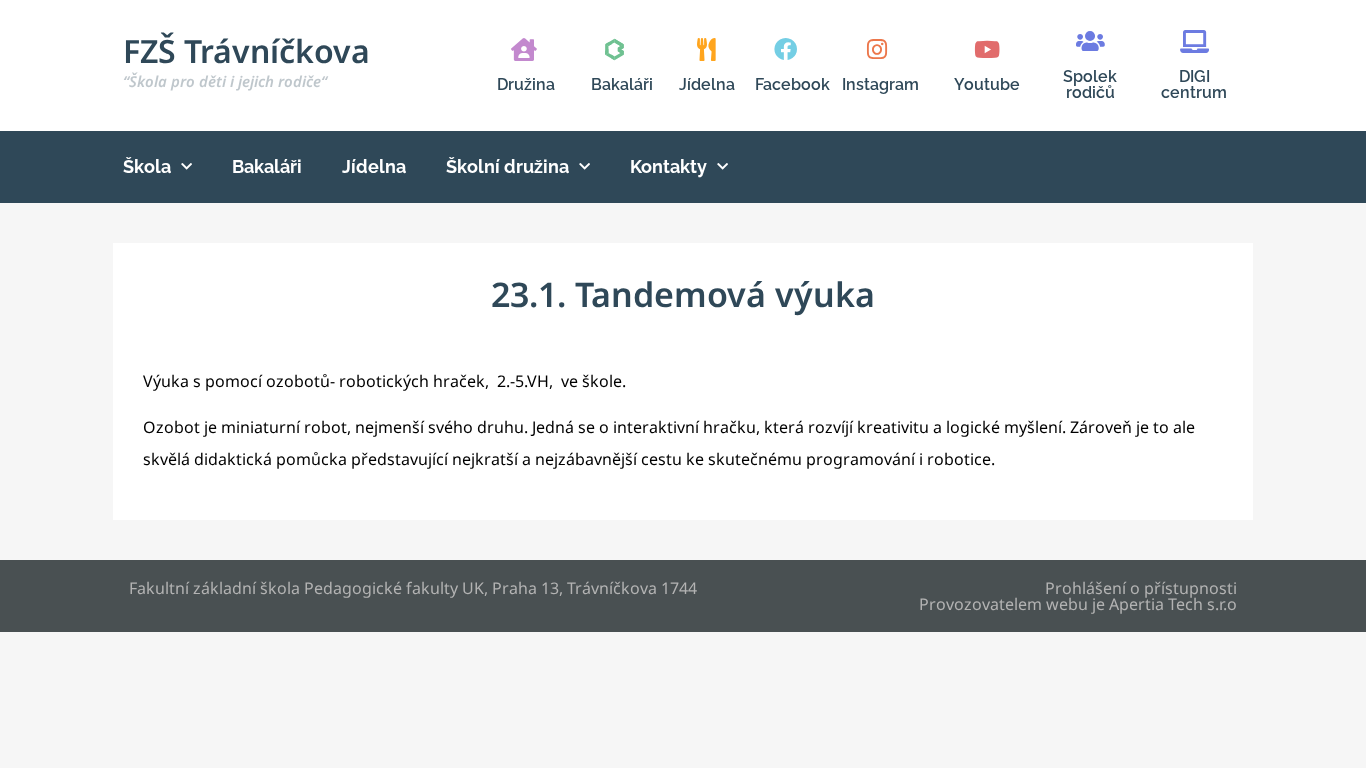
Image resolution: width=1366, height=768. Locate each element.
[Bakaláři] (614, 49)
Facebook (792, 84)
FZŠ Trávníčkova (246, 60)
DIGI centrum (1194, 84)
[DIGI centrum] (1194, 41)
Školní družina (507, 166)
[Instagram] (876, 49)
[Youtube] (986, 49)
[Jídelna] (706, 49)
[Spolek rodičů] (1090, 41)
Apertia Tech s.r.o (1173, 604)
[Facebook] (785, 49)
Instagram (880, 84)
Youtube (987, 84)
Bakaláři (622, 84)
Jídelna (707, 84)
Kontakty (668, 166)
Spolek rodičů (1090, 84)
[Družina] (523, 49)
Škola (147, 166)
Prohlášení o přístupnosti (1141, 588)
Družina (526, 84)
